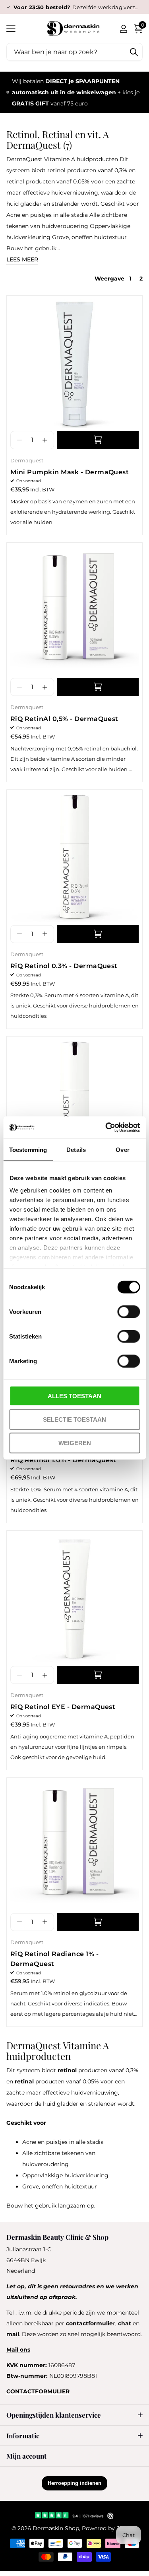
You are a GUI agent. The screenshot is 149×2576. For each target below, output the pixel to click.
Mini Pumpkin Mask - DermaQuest (70, 472)
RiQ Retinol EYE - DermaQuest (63, 1707)
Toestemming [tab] (28, 1149)
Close (74, 2415)
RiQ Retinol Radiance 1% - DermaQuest (54, 1959)
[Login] (123, 29)
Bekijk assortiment (11, 28)
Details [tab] (76, 1149)
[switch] (129, 1311)
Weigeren (75, 1443)
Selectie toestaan (74, 1419)
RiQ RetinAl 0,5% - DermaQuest (64, 719)
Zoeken (134, 52)
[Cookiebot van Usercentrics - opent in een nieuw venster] (106, 1128)
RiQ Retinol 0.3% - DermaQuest (64, 966)
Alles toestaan (74, 1396)
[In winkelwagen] (98, 440)
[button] (45, 440)
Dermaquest (27, 460)
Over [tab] (122, 1149)
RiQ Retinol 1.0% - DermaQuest (63, 1460)
